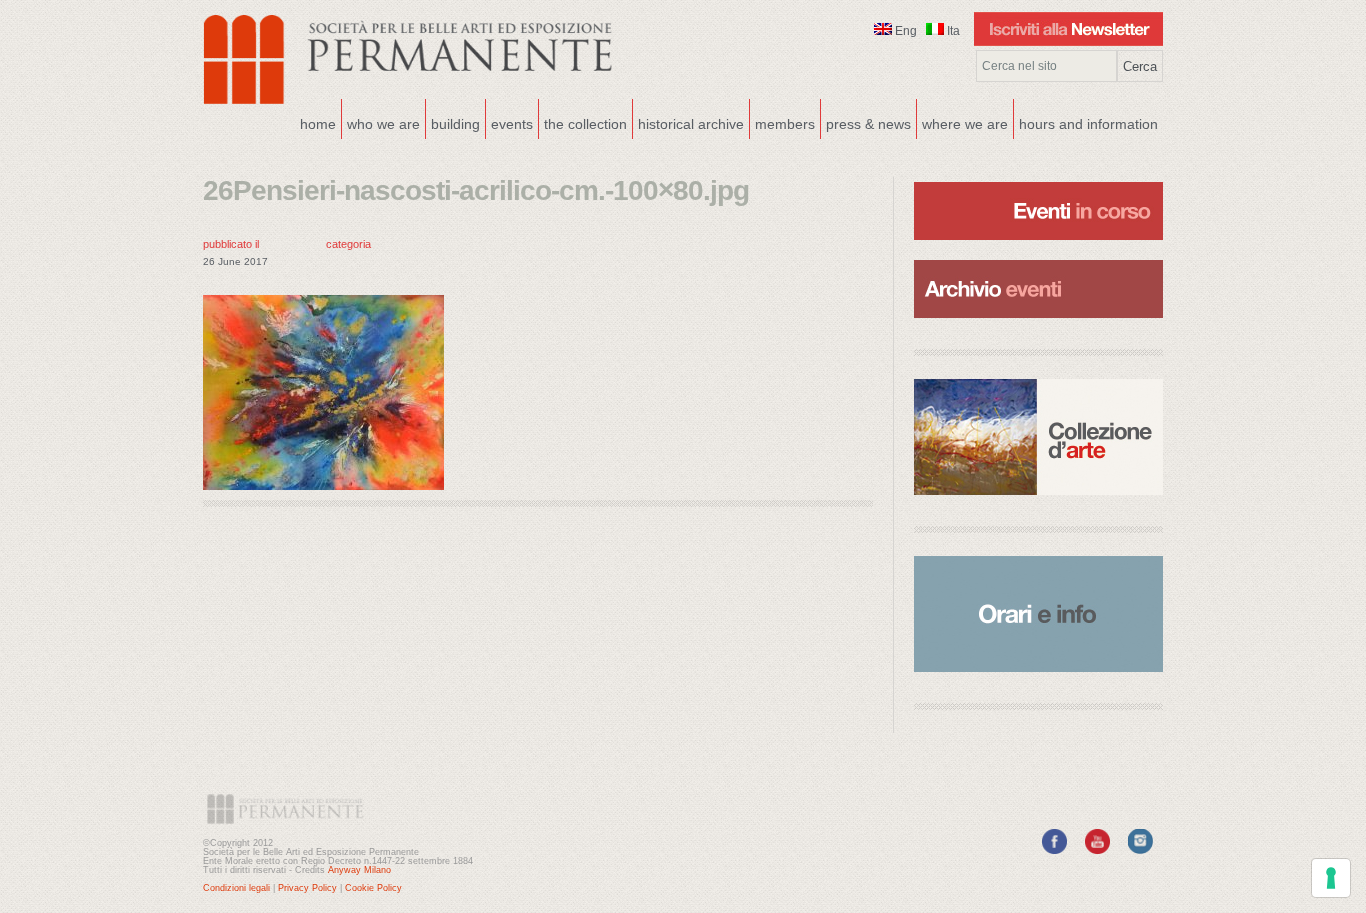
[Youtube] (1097, 850)
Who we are (381, 122)
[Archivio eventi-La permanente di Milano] (1038, 258)
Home (318, 124)
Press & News (868, 124)
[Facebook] (1054, 850)
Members (785, 124)
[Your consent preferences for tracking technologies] (1331, 878)
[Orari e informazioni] (1038, 614)
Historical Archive (691, 124)
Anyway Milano (359, 870)
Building (453, 122)
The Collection (585, 124)
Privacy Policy (307, 888)
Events (509, 122)
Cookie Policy (373, 888)
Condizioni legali (236, 888)
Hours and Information (1088, 124)
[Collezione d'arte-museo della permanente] (1038, 437)
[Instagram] (1140, 850)
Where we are (962, 122)
